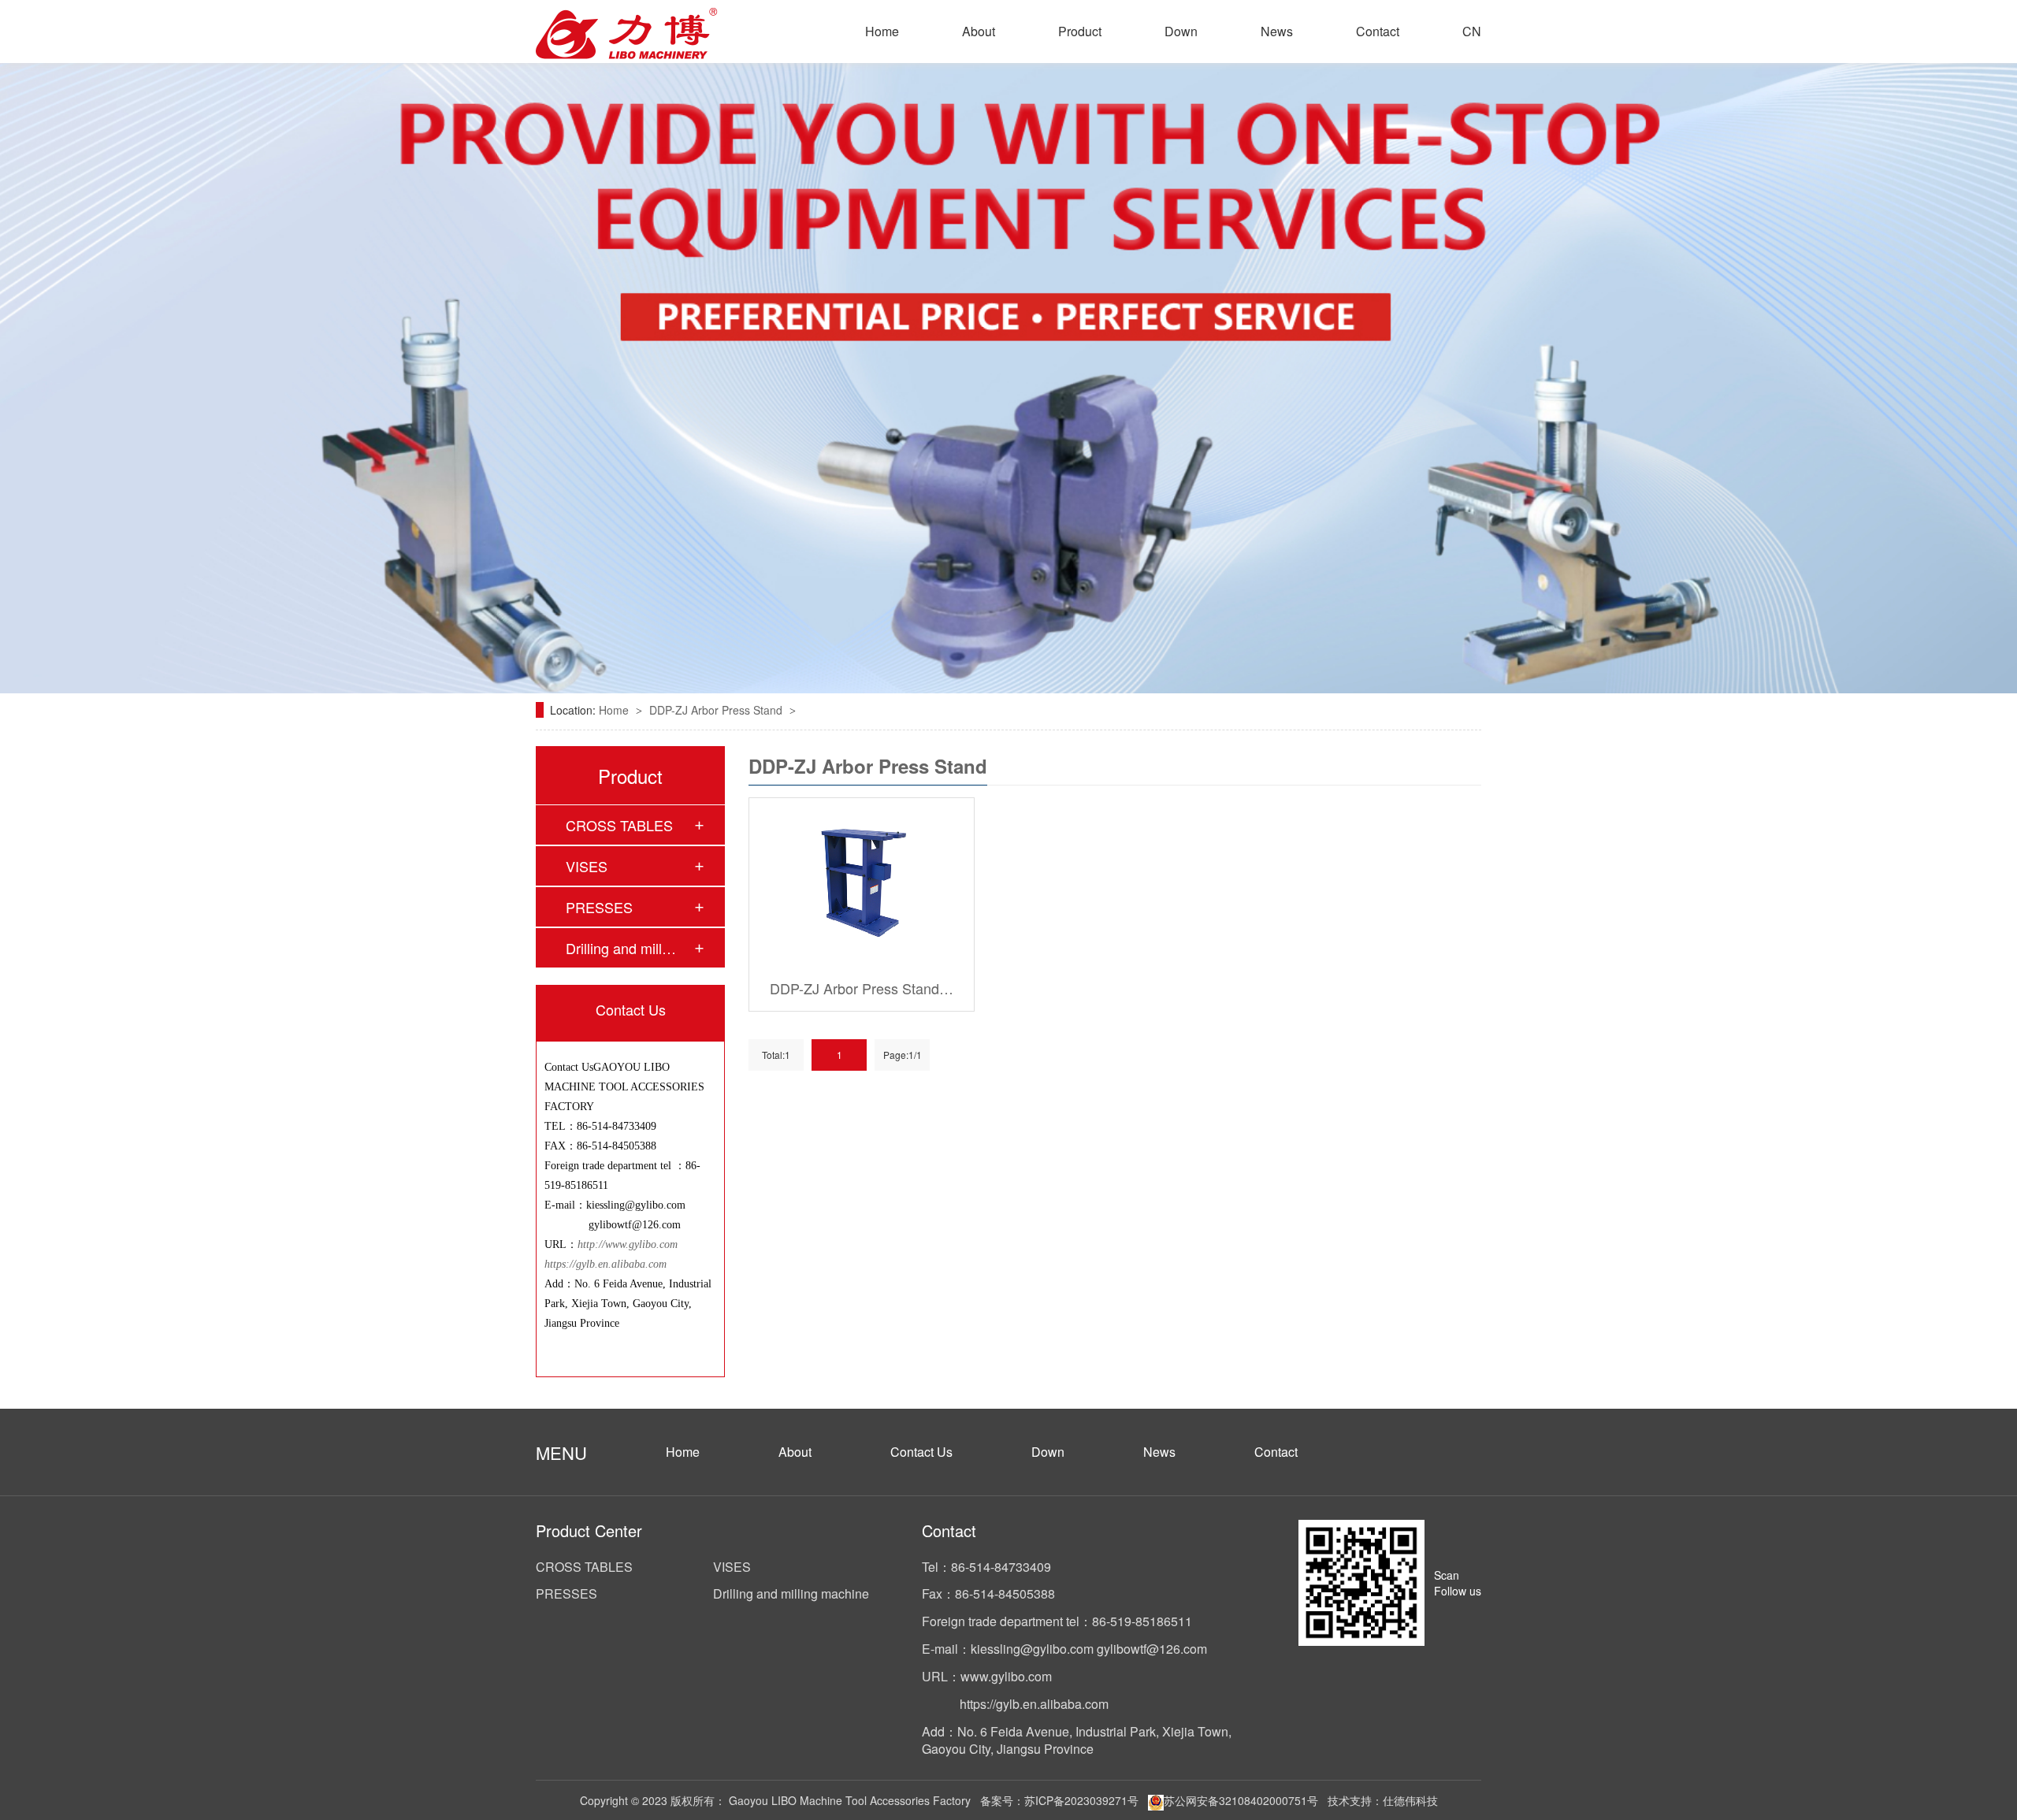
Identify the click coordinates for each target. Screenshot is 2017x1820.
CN (1472, 31)
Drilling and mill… (621, 948)
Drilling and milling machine (791, 1594)
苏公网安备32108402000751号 (1241, 1800)
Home (882, 31)
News (1277, 31)
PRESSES (599, 907)
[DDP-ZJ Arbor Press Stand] (862, 882)
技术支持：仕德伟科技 (1383, 1800)
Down (1181, 31)
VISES (587, 866)
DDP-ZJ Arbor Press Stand (717, 710)
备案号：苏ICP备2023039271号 (1059, 1800)
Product (1080, 31)
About (979, 31)
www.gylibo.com (1006, 1676)
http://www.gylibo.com (629, 1244)
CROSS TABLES (619, 825)
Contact (1378, 31)
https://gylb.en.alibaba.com (605, 1264)
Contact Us (921, 1452)
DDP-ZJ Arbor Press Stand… (862, 988)
